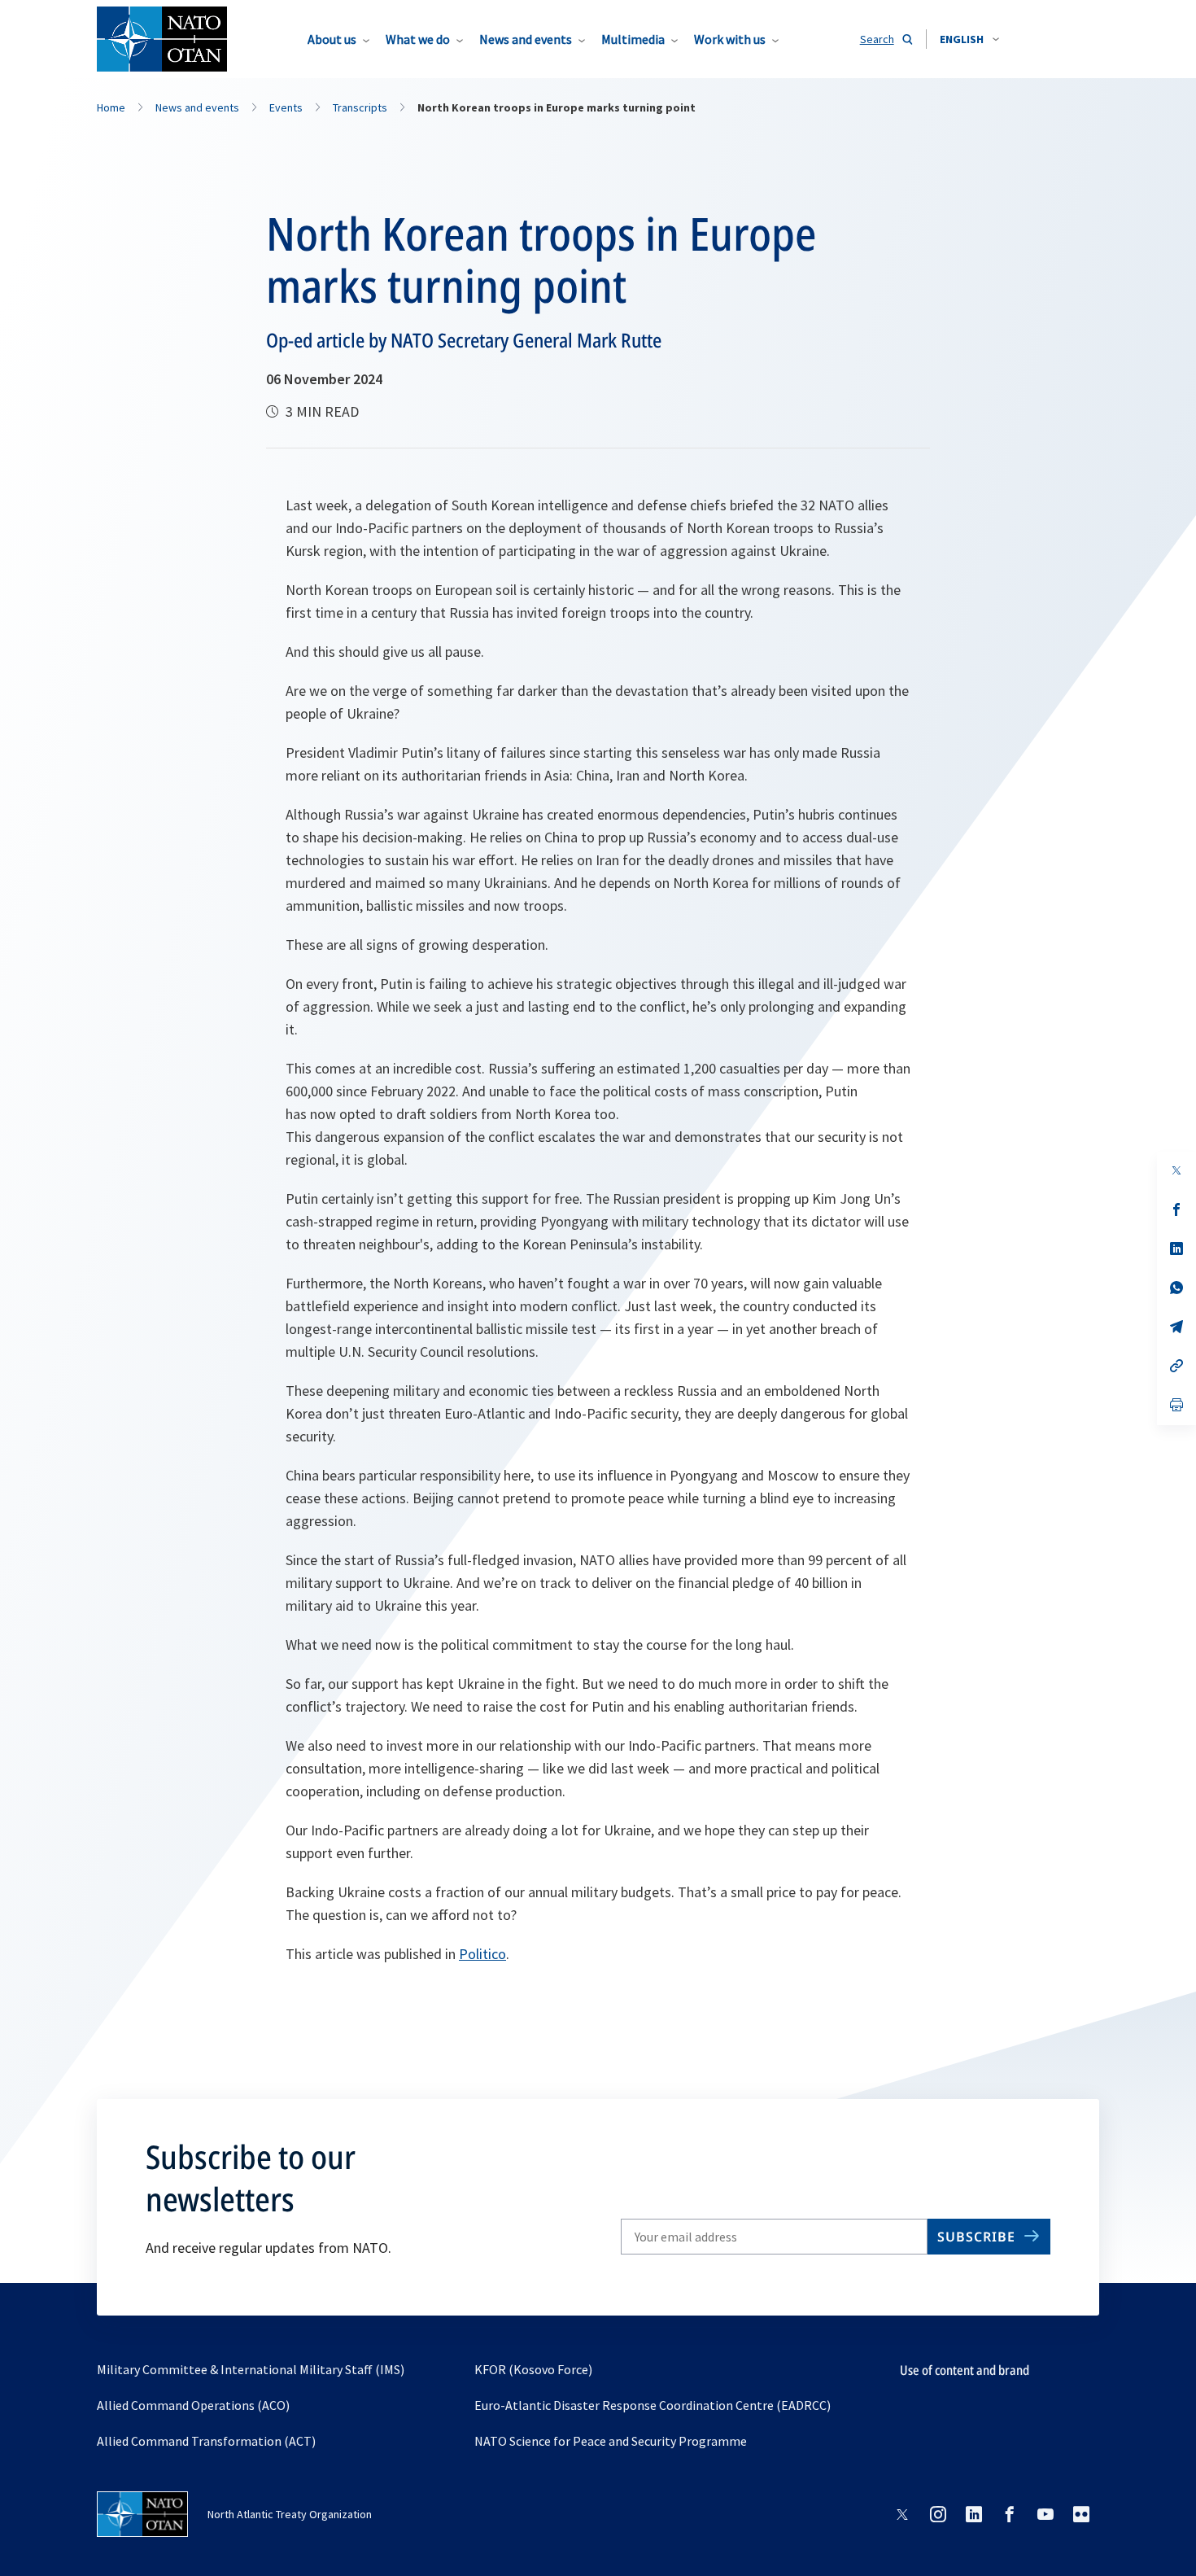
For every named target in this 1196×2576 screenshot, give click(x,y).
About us (332, 39)
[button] (969, 39)
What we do (418, 39)
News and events (526, 39)
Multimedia (633, 39)
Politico (482, 1954)
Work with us (730, 39)
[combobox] (969, 39)
